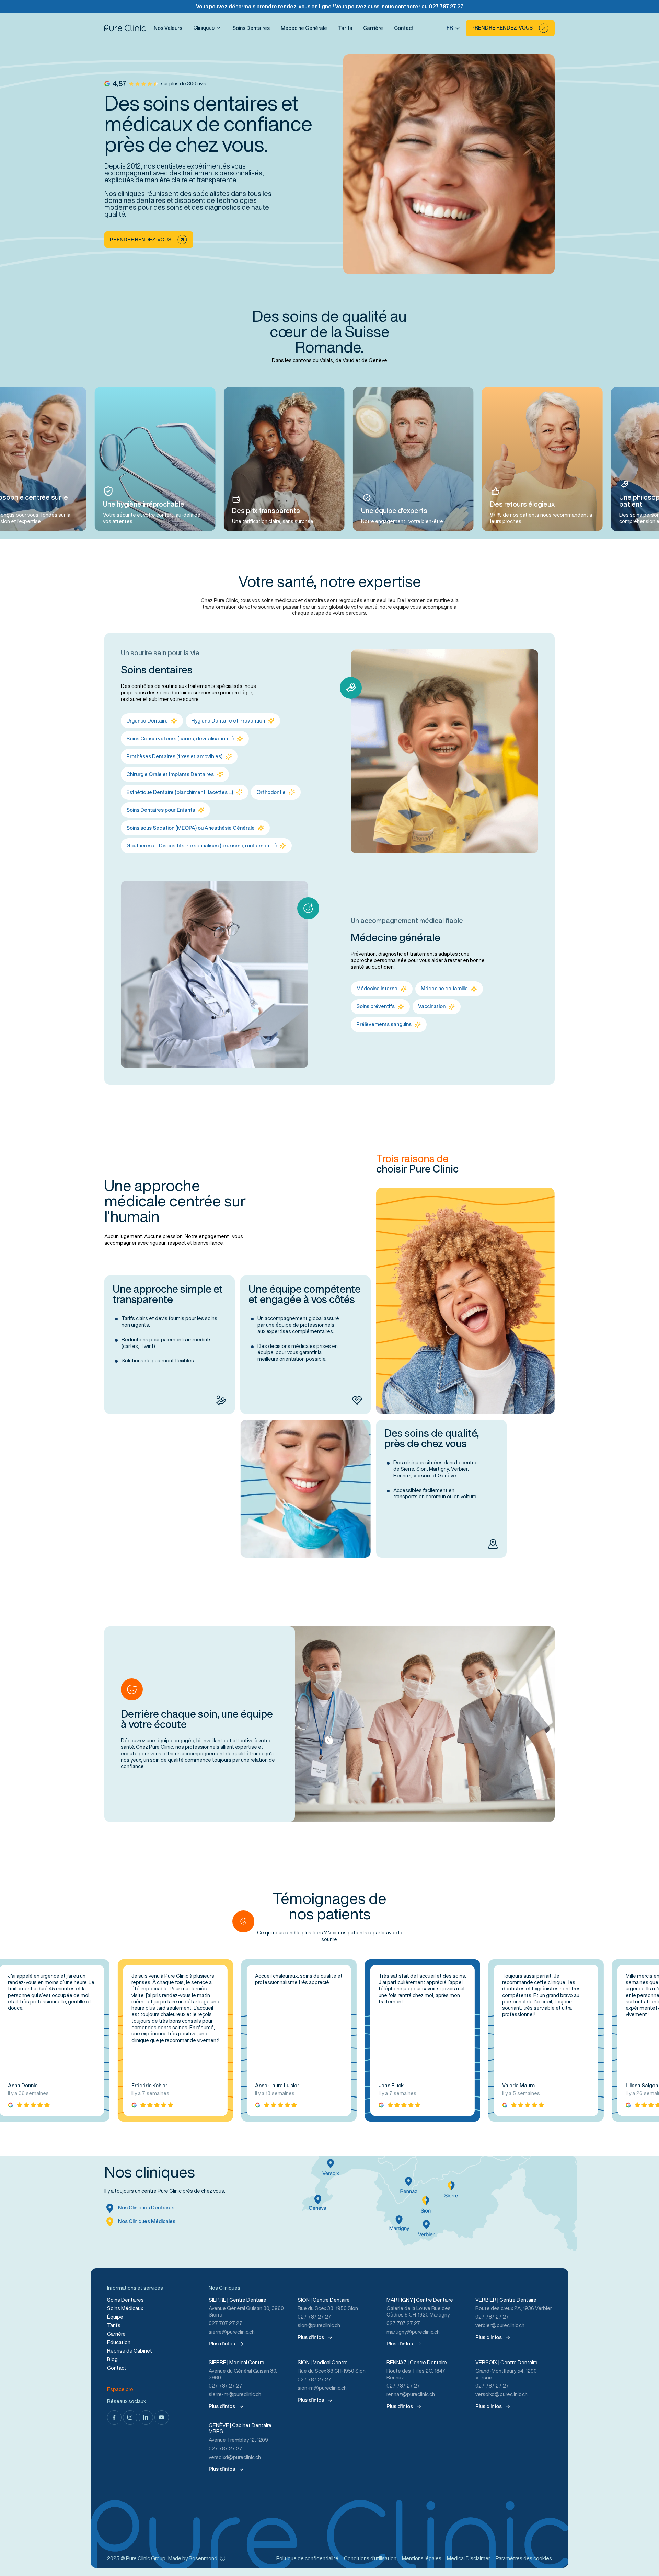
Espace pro (120, 2389)
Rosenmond (203, 2558)
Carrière (373, 28)
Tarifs (345, 28)
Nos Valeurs (168, 28)
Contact (404, 28)
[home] (125, 28)
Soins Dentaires (251, 28)
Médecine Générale (304, 28)
